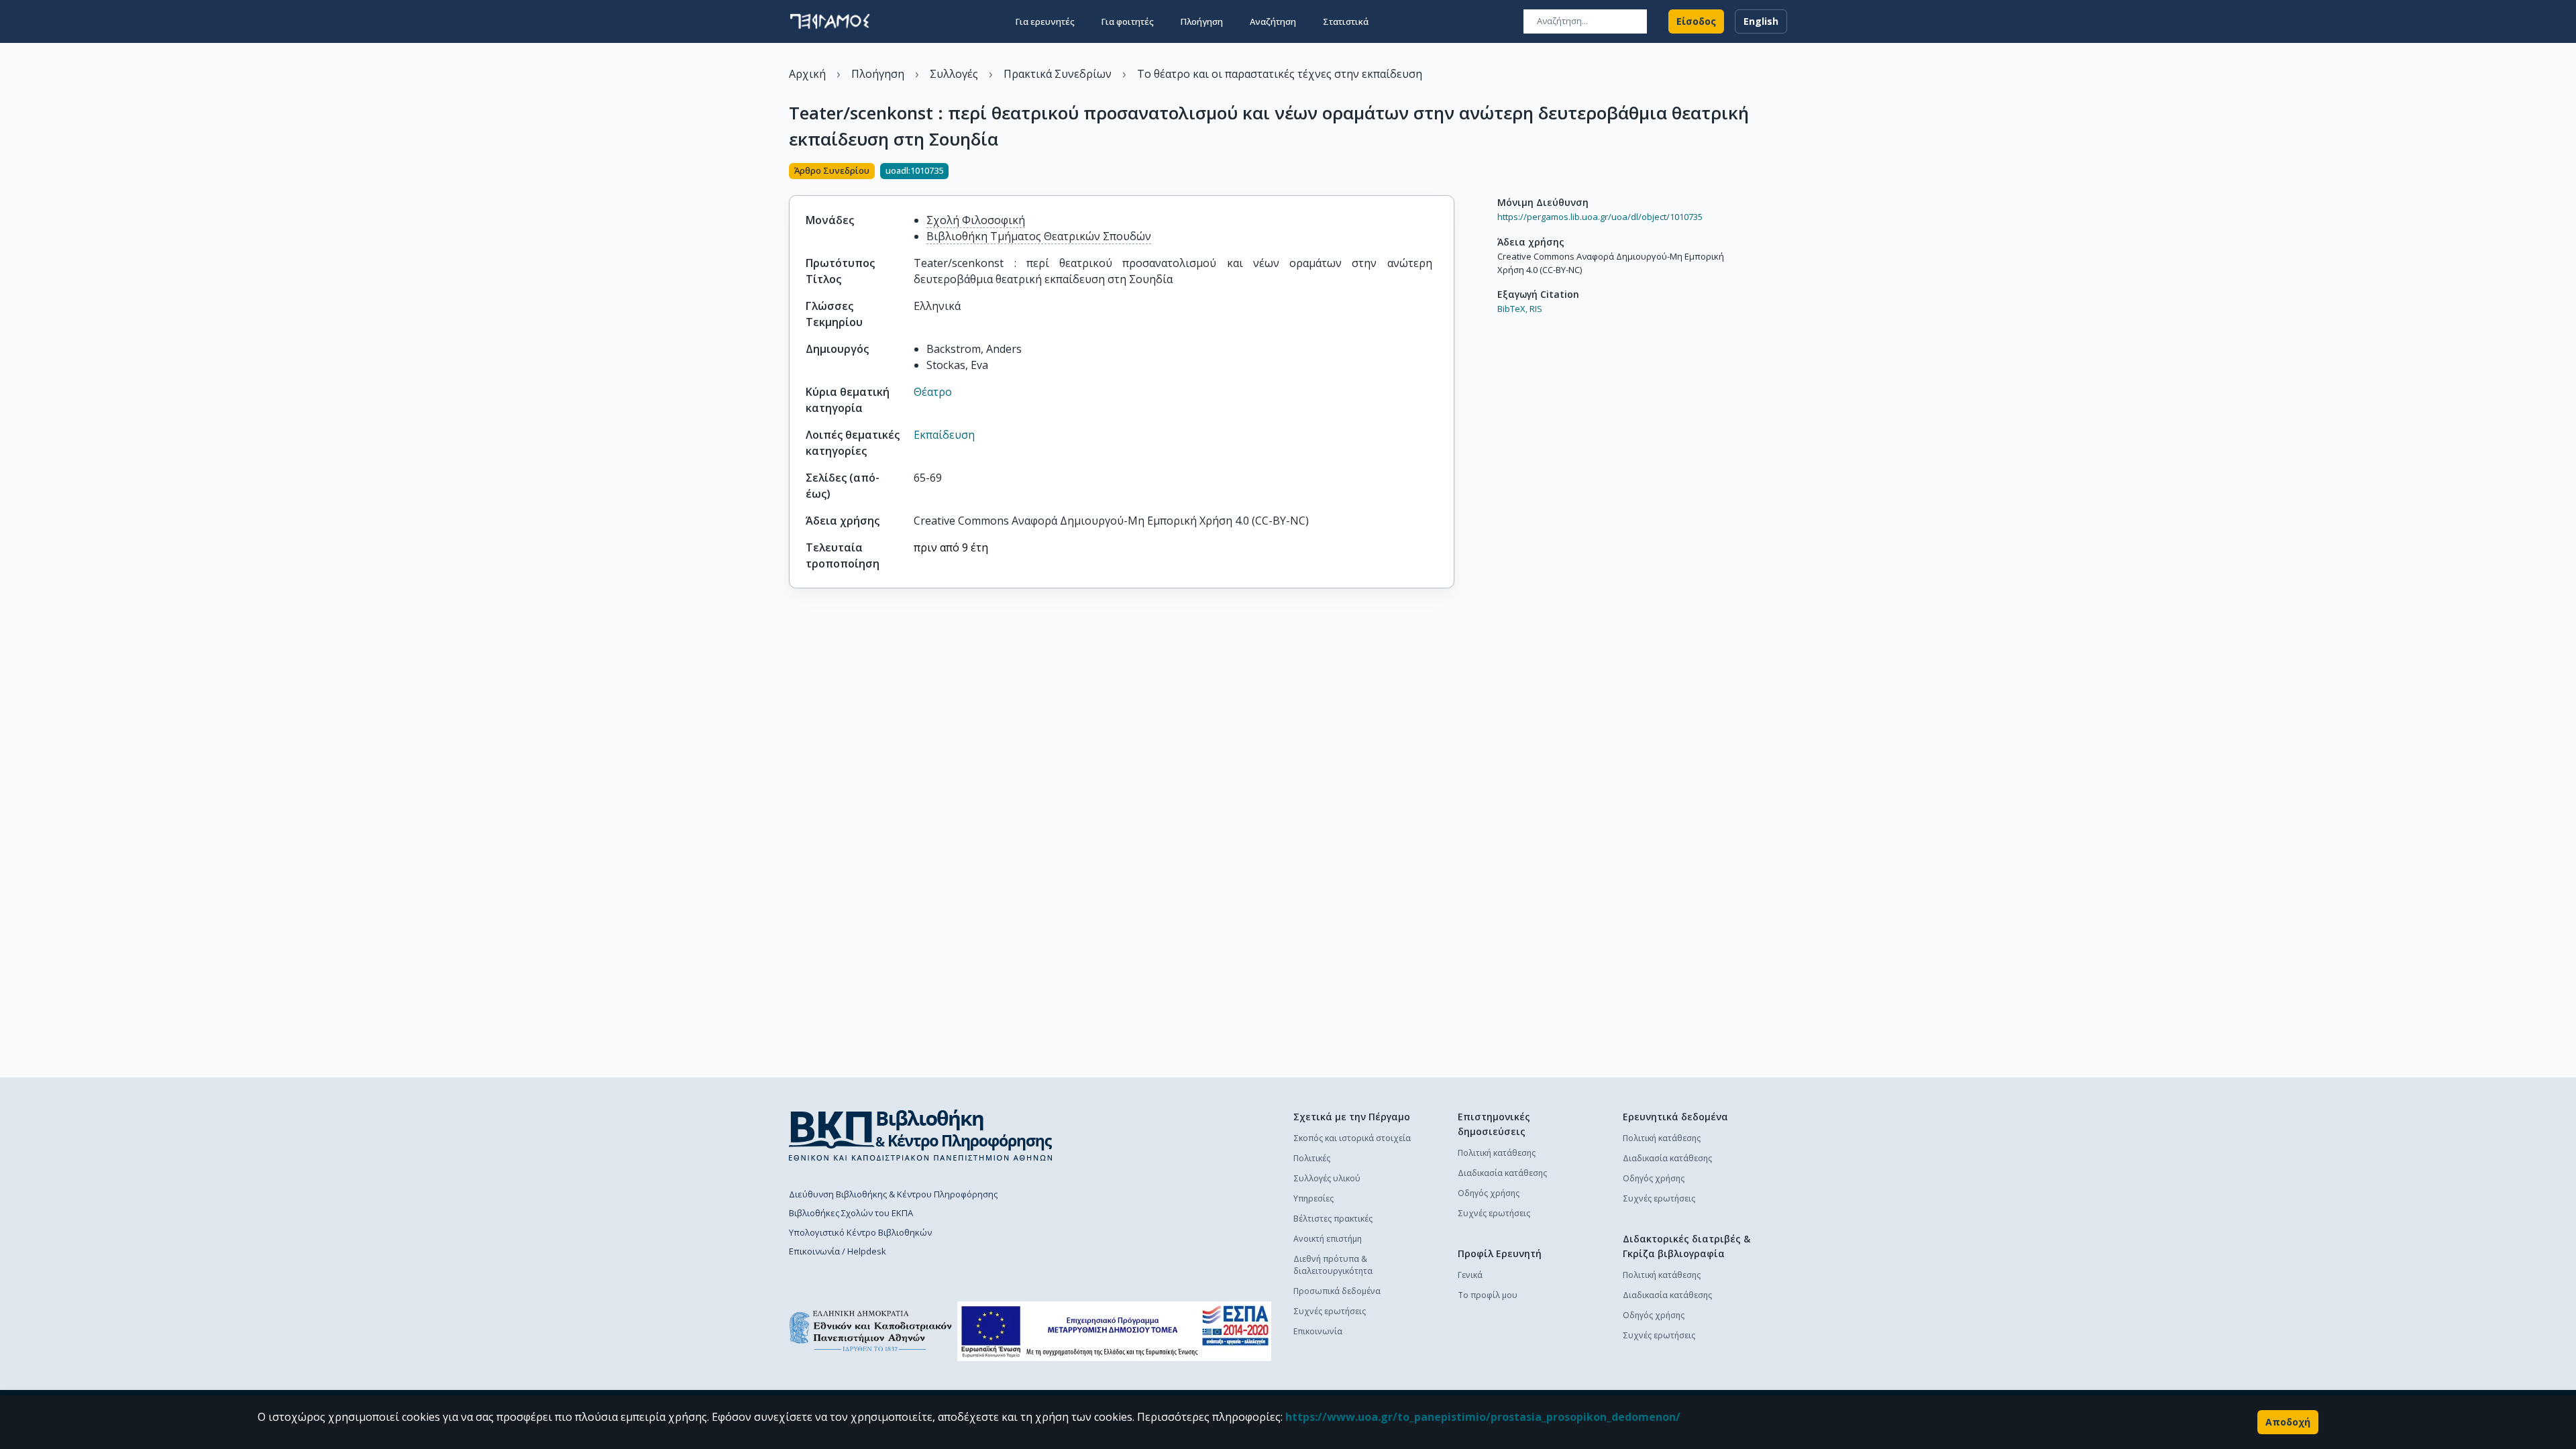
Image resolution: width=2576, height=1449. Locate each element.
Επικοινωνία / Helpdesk (838, 1251)
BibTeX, (1512, 309)
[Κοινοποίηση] (1449, 172)
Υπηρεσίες (1313, 1198)
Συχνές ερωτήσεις (1330, 1311)
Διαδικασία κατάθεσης (1502, 1173)
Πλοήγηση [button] (1202, 21)
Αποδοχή (2288, 1422)
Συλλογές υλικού (1327, 1178)
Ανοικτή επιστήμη (1328, 1239)
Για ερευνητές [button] (1045, 21)
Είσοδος (1696, 21)
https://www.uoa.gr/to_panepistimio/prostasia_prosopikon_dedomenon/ (1483, 1417)
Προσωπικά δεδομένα (1337, 1291)
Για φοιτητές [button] (1128, 21)
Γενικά (1470, 1275)
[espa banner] (1114, 1331)
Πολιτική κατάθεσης (1497, 1153)
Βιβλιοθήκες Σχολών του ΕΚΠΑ (851, 1213)
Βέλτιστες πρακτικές (1333, 1219)
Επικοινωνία (1318, 1331)
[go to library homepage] (921, 1135)
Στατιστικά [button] (1346, 21)
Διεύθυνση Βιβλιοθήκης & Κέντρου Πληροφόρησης (893, 1194)
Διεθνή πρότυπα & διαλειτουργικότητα (1333, 1265)
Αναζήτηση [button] (1273, 21)
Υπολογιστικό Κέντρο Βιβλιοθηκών (860, 1232)
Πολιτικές (1312, 1158)
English (1761, 21)
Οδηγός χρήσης (1489, 1193)
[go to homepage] (830, 21)
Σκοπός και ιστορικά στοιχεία (1352, 1138)
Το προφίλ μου (1488, 1295)
